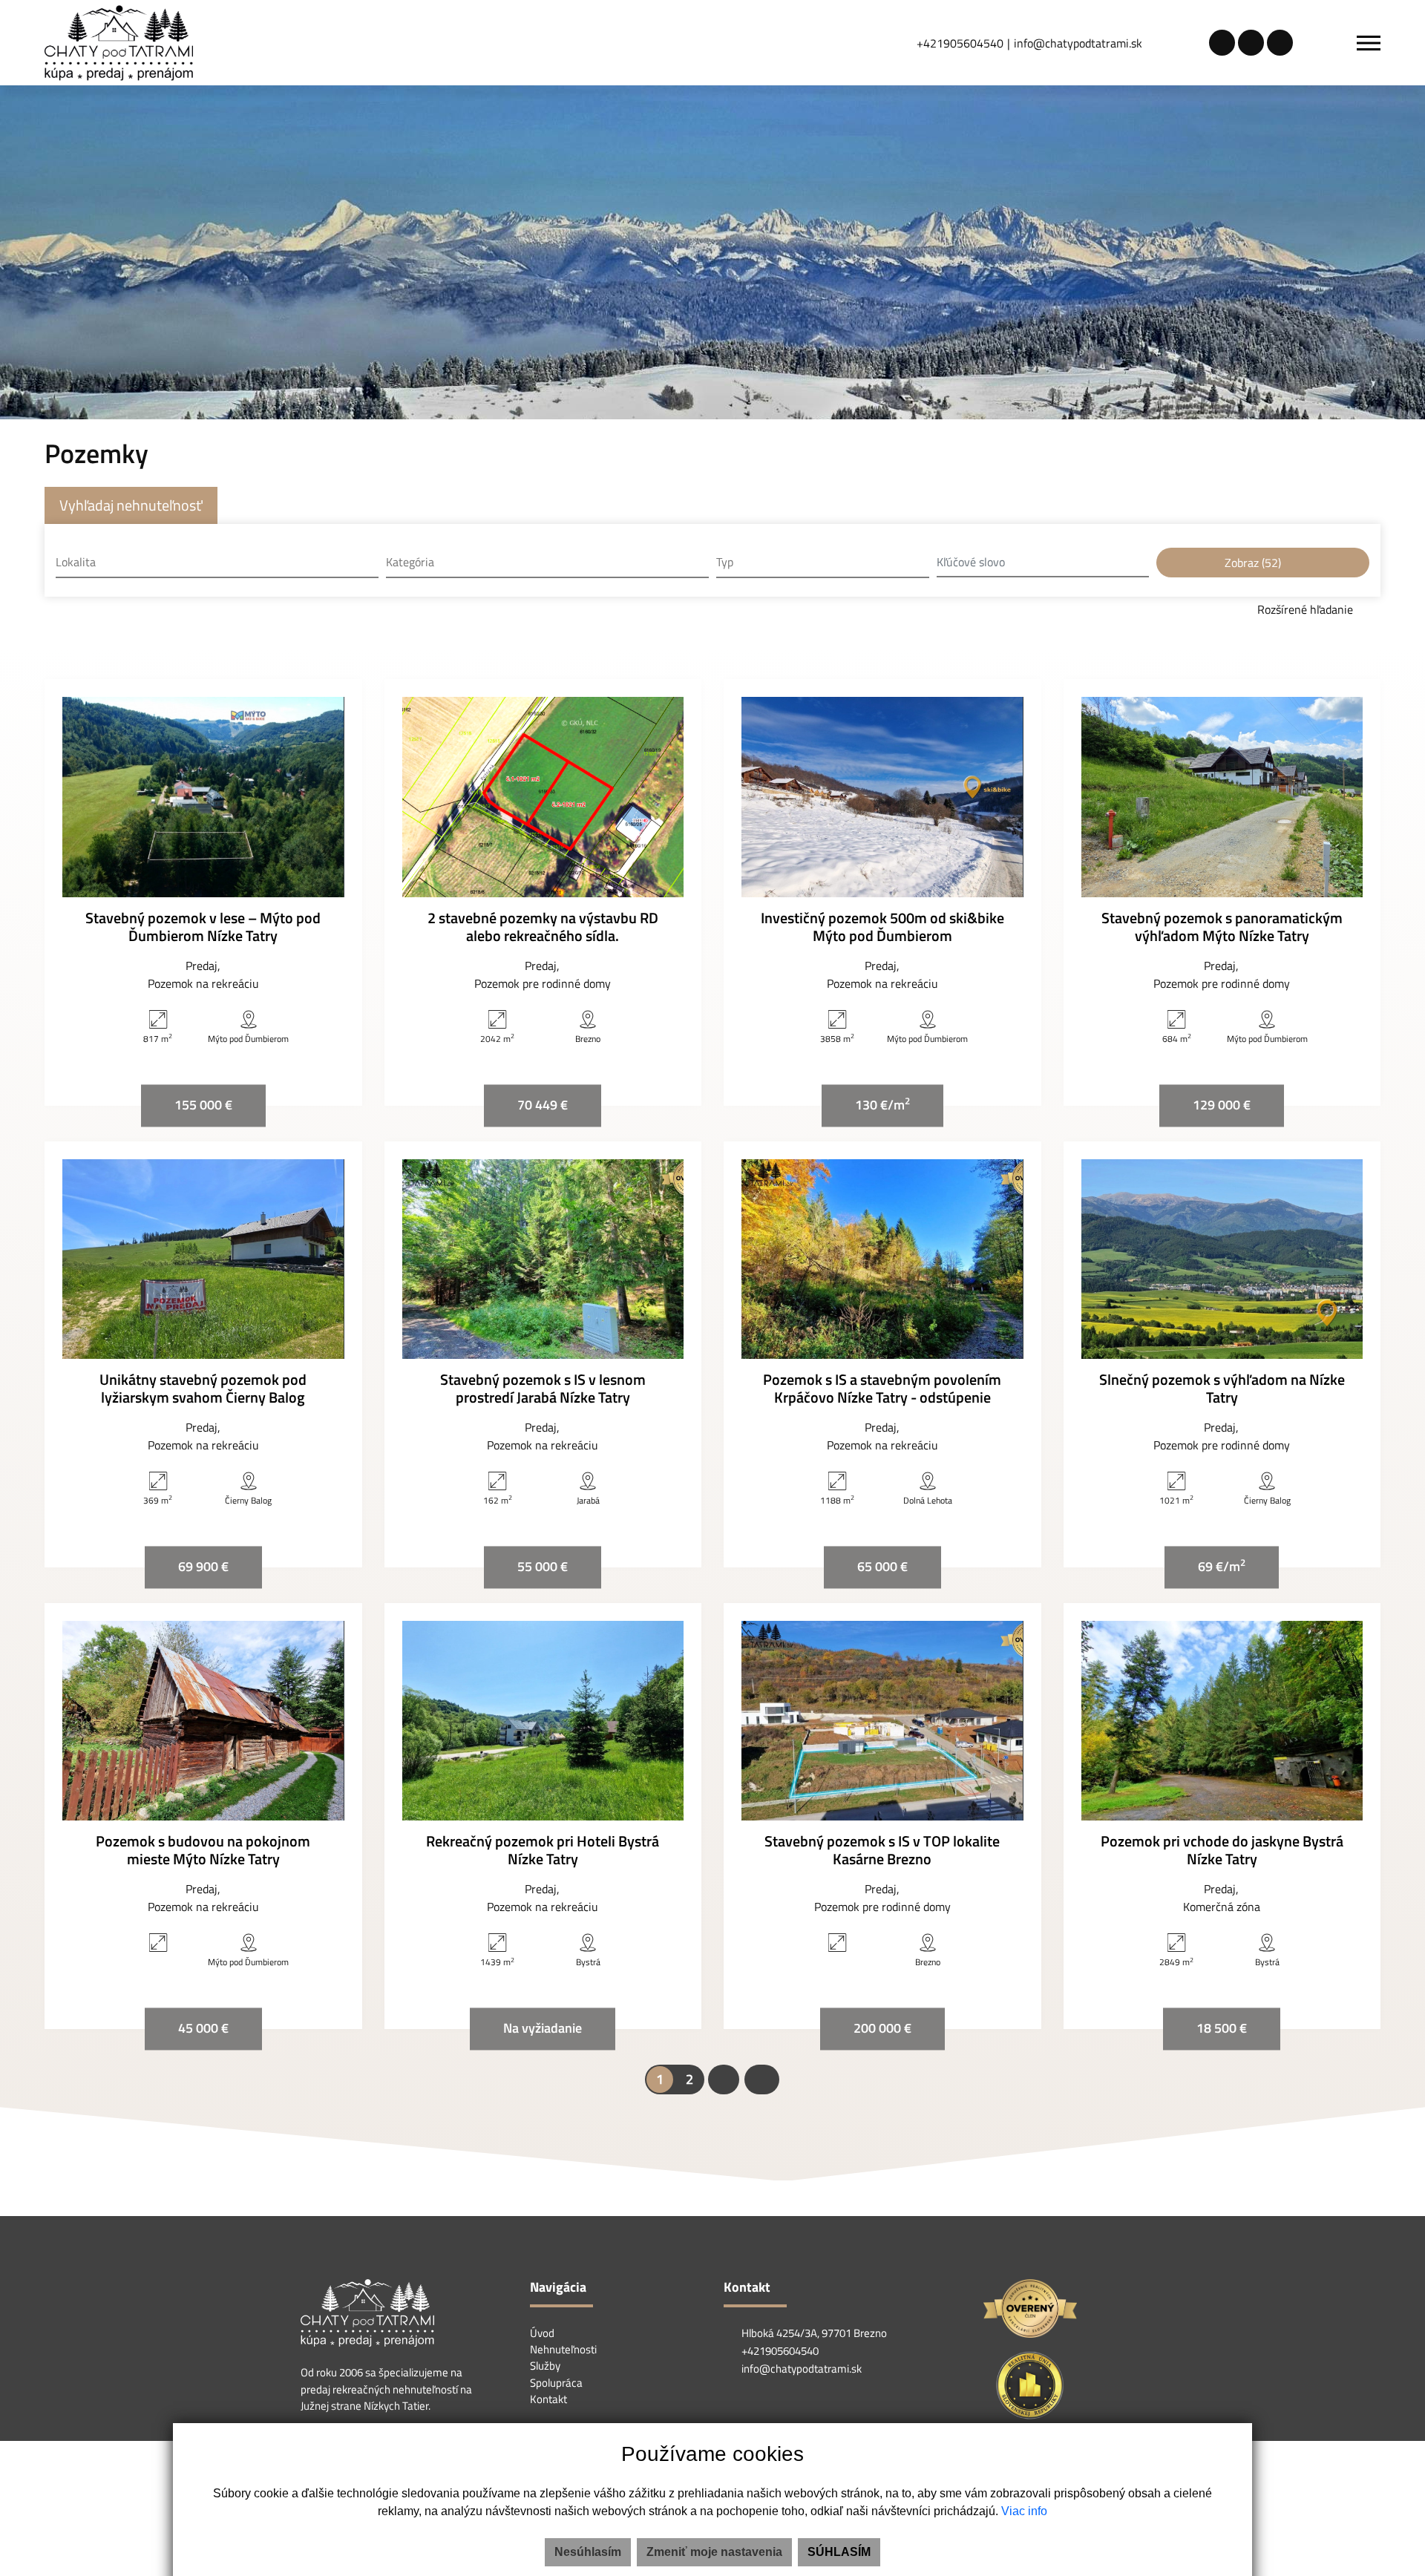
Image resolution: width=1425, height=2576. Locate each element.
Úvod (542, 2333)
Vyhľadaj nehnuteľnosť (131, 505)
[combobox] (217, 563)
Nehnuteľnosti (563, 2349)
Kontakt (548, 2399)
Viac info (1024, 2511)
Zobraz (1253, 563)
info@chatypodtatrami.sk (1078, 43)
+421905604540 (960, 43)
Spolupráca (556, 2383)
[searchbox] (217, 562)
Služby (545, 2366)
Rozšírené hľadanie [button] (1307, 609)
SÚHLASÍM (839, 2552)
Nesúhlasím (588, 2552)
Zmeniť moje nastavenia (714, 2552)
